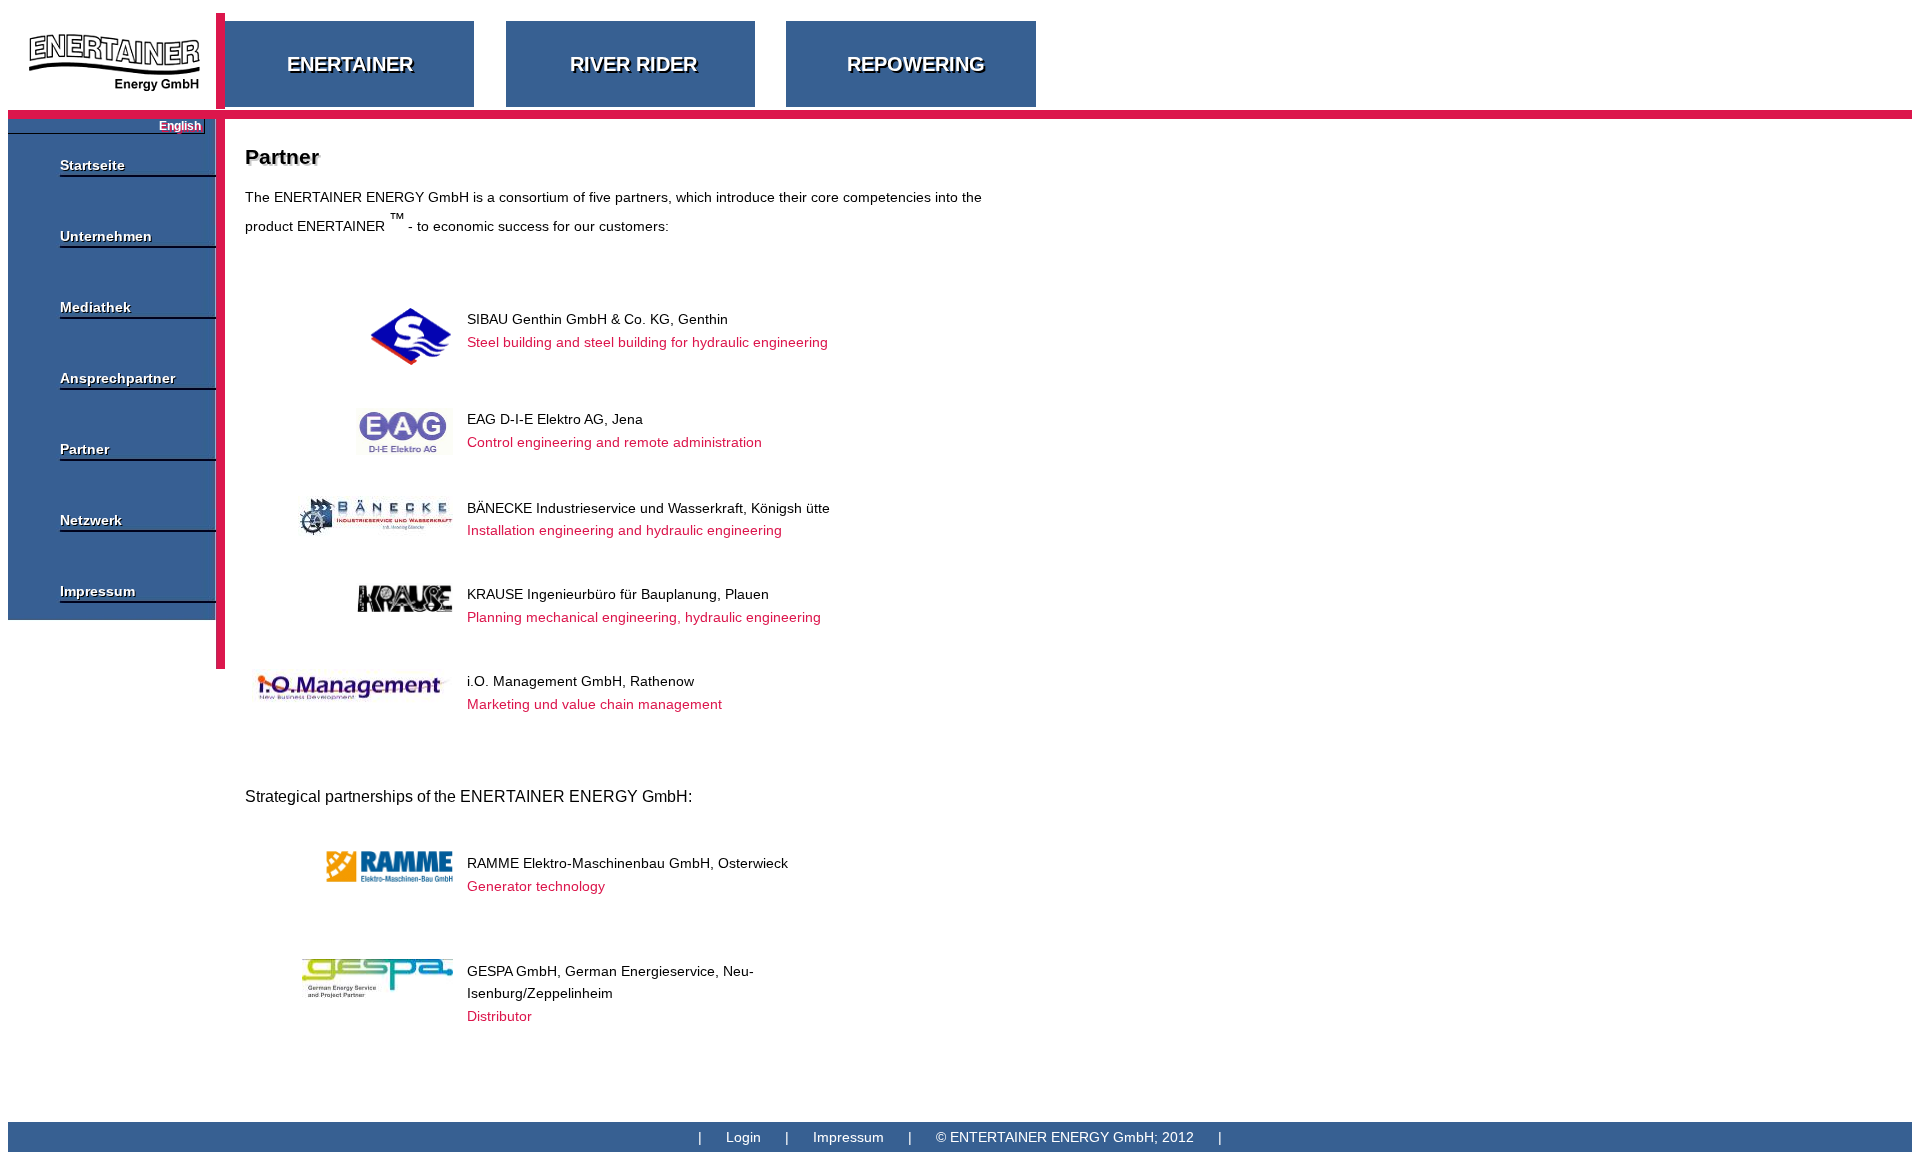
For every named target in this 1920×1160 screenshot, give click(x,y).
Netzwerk (91, 520)
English (180, 126)
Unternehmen (106, 236)
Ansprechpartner (117, 378)
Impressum (97, 591)
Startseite (92, 165)
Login (743, 1137)
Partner (84, 449)
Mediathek (95, 307)
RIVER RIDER (633, 64)
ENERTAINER (350, 64)
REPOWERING (916, 64)
